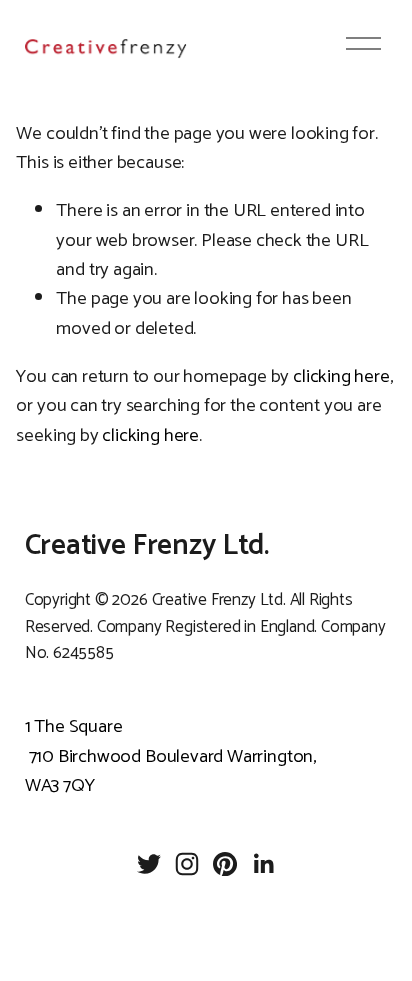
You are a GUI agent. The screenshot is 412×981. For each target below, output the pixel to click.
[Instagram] (187, 864)
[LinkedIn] (263, 864)
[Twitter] (149, 864)
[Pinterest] (225, 864)
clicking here (341, 376)
